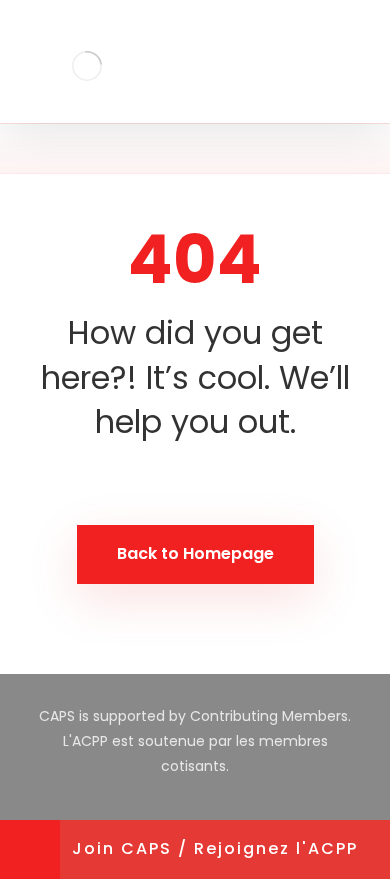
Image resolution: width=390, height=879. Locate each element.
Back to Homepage (195, 553)
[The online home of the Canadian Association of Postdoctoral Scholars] (87, 65)
